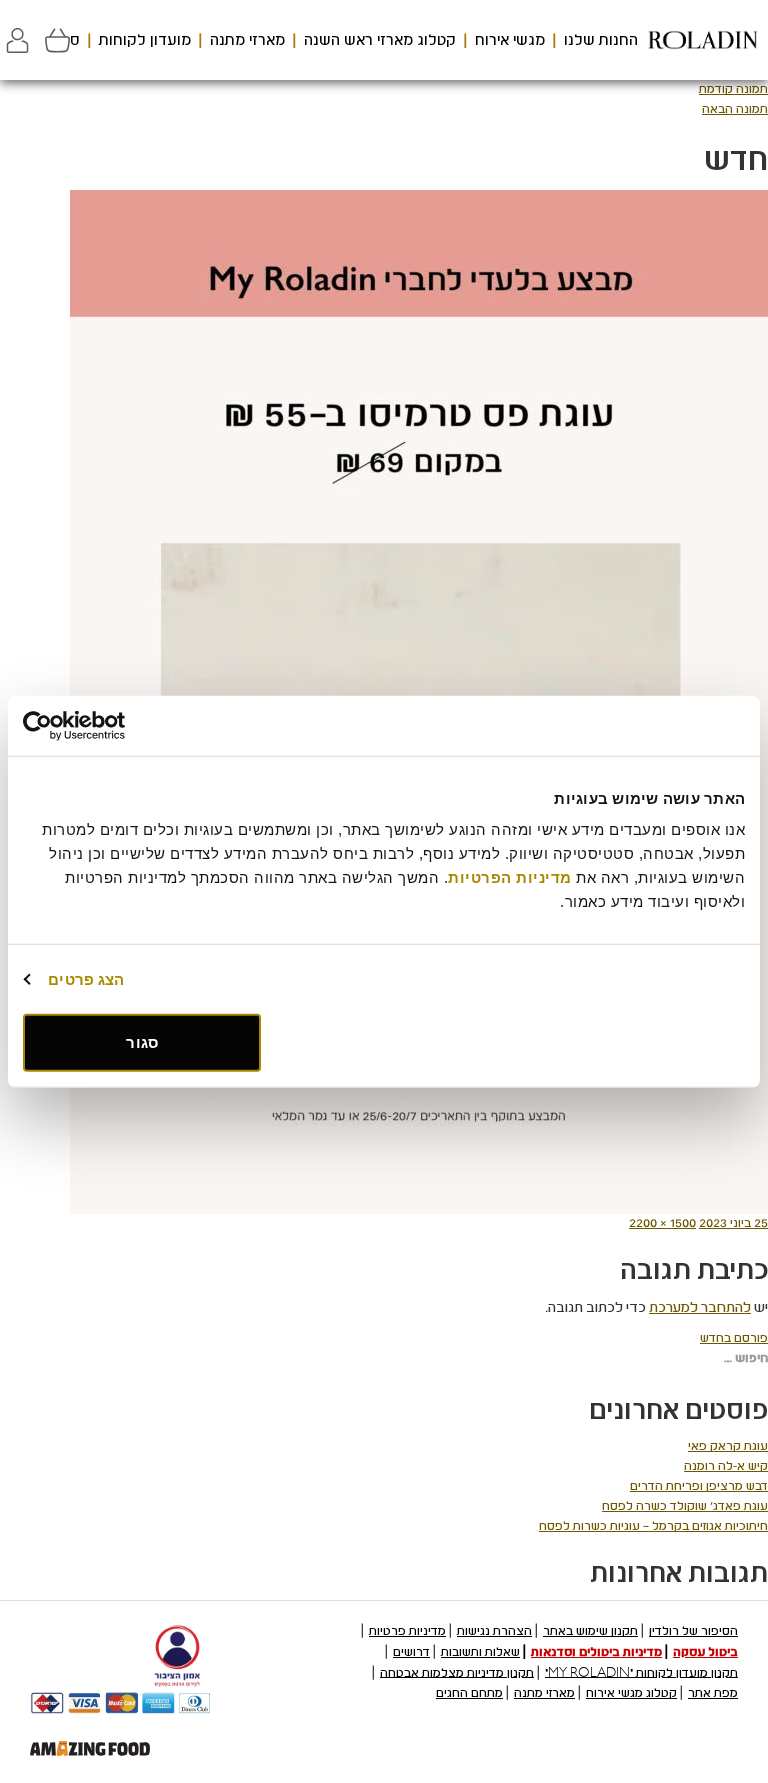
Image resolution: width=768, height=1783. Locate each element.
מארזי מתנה (247, 40)
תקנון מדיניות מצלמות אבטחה (457, 1672)
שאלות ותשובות (480, 1652)
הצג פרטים (86, 978)
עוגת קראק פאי (728, 1446)
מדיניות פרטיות (407, 1631)
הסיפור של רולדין (693, 1631)
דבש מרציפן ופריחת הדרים (699, 1486)
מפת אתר (713, 1693)
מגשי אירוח (510, 40)
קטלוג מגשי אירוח (631, 1693)
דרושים (411, 1652)
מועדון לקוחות (145, 40)
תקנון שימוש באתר (590, 1631)
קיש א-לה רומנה (726, 1466)
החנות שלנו (601, 40)
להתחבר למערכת (700, 1307)
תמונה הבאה (735, 109)
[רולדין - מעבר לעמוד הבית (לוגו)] (703, 40)
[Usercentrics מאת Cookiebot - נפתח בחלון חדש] (110, 725)
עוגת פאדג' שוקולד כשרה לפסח (685, 1506)
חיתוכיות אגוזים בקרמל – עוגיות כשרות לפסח (653, 1526)
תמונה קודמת (733, 89)
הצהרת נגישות (494, 1631)
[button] (17, 40)
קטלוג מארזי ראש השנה (380, 40)
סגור (141, 1042)
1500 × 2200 (662, 1223)
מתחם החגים (469, 1693)
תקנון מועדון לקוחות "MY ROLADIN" (641, 1672)
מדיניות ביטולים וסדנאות (596, 1652)
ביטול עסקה (705, 1652)
